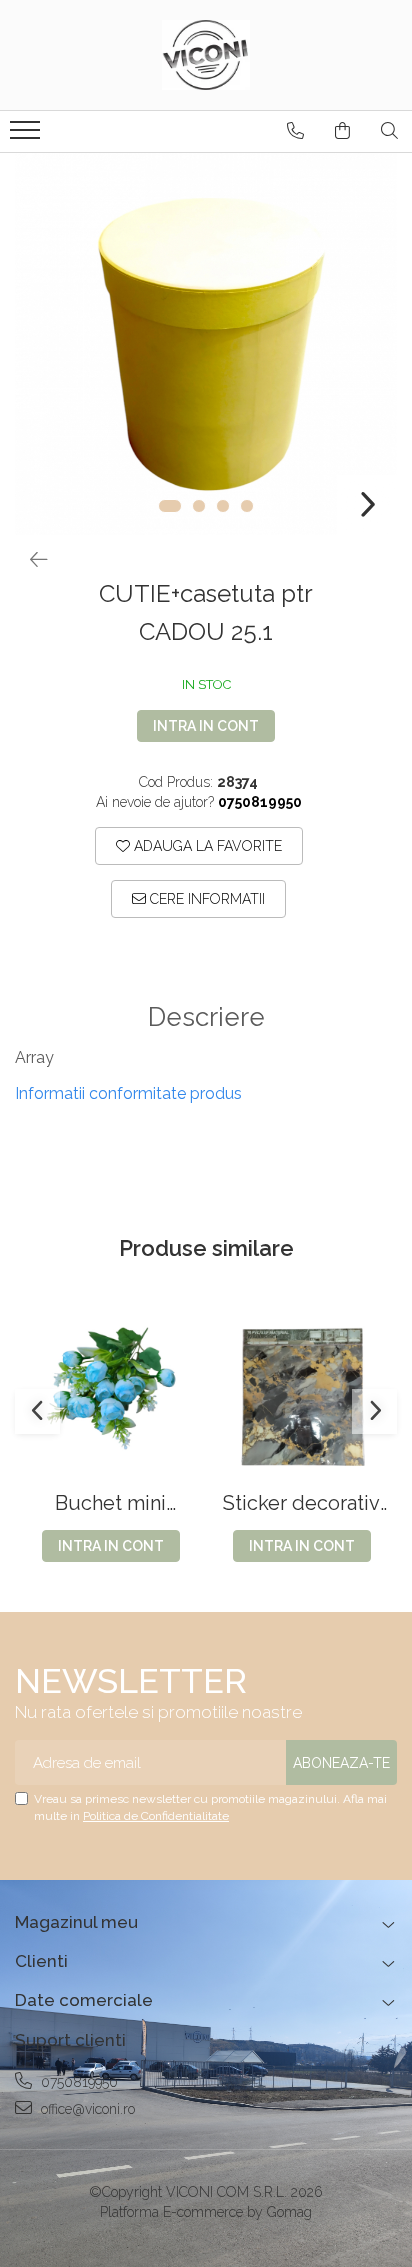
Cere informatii (205, 899)
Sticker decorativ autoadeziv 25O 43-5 (301, 1503)
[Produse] (27, 136)
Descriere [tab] (206, 1017)
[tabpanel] (206, 344)
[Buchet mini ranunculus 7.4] (110, 1396)
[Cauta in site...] (389, 131)
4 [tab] (247, 506)
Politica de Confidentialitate (156, 1816)
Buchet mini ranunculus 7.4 (111, 1503)
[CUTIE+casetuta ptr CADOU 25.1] (206, 344)
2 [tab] (199, 506)
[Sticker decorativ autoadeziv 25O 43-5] (301, 1396)
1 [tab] (170, 506)
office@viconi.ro (86, 2109)
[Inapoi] (30, 560)
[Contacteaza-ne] (295, 131)
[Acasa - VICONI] (206, 55)
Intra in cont (206, 726)
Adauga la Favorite (206, 846)
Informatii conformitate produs (128, 1093)
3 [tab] (223, 506)
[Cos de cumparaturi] (342, 131)
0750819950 (77, 2082)
